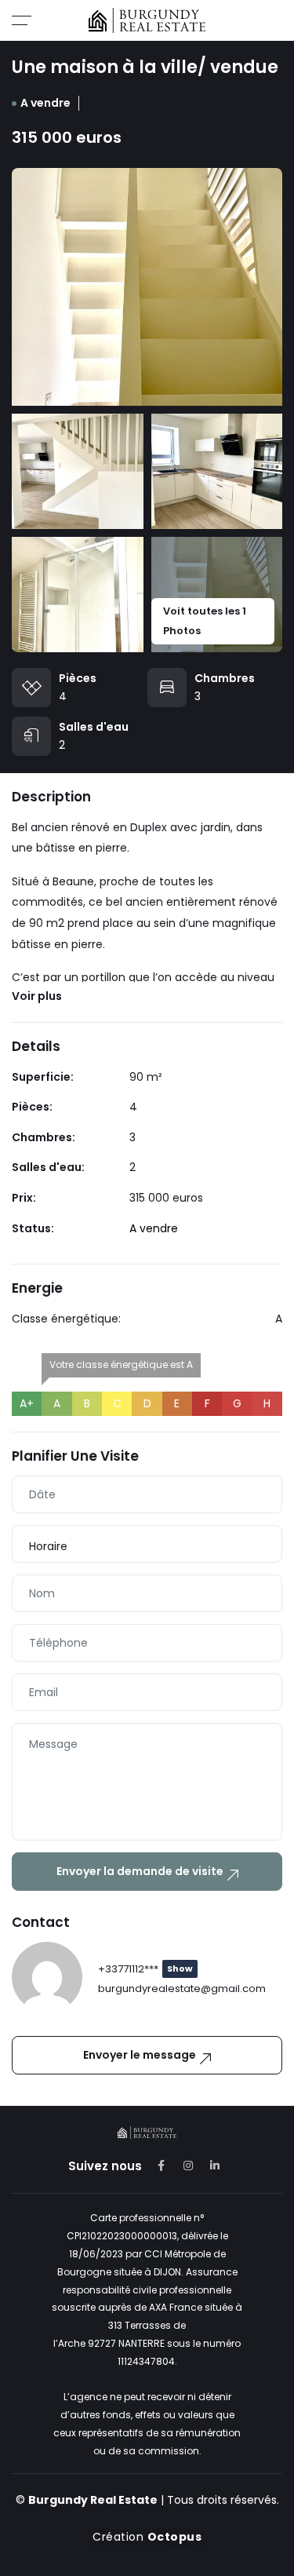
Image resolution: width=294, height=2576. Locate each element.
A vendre (45, 103)
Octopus (175, 2537)
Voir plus (37, 996)
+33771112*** (145, 1969)
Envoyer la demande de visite (140, 1871)
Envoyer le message (140, 2055)
